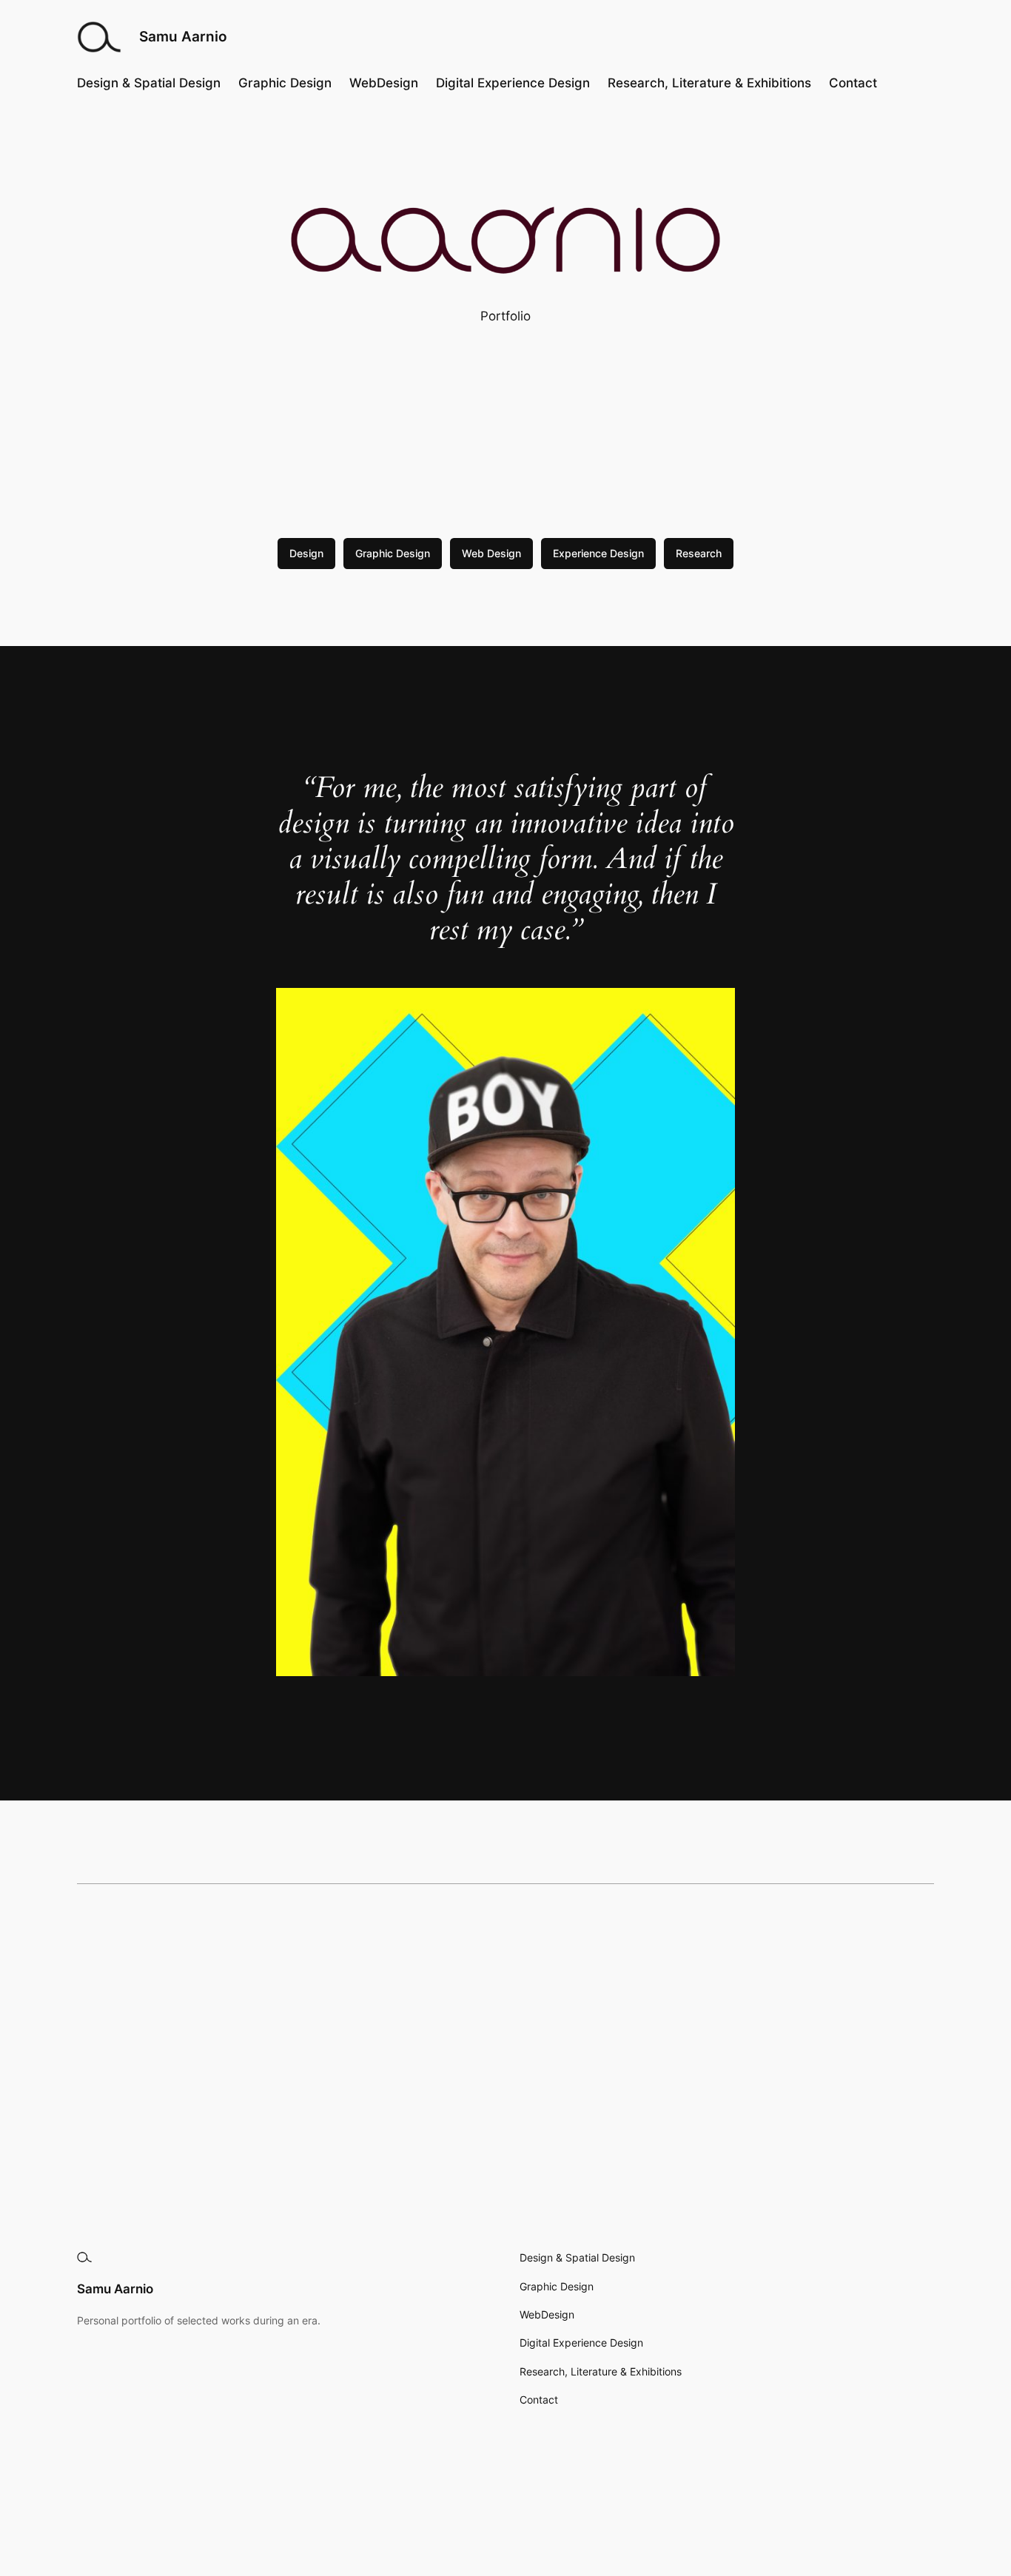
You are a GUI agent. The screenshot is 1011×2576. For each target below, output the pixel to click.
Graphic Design (393, 553)
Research (699, 553)
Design (306, 553)
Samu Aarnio (183, 36)
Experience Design (598, 553)
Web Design (491, 553)
